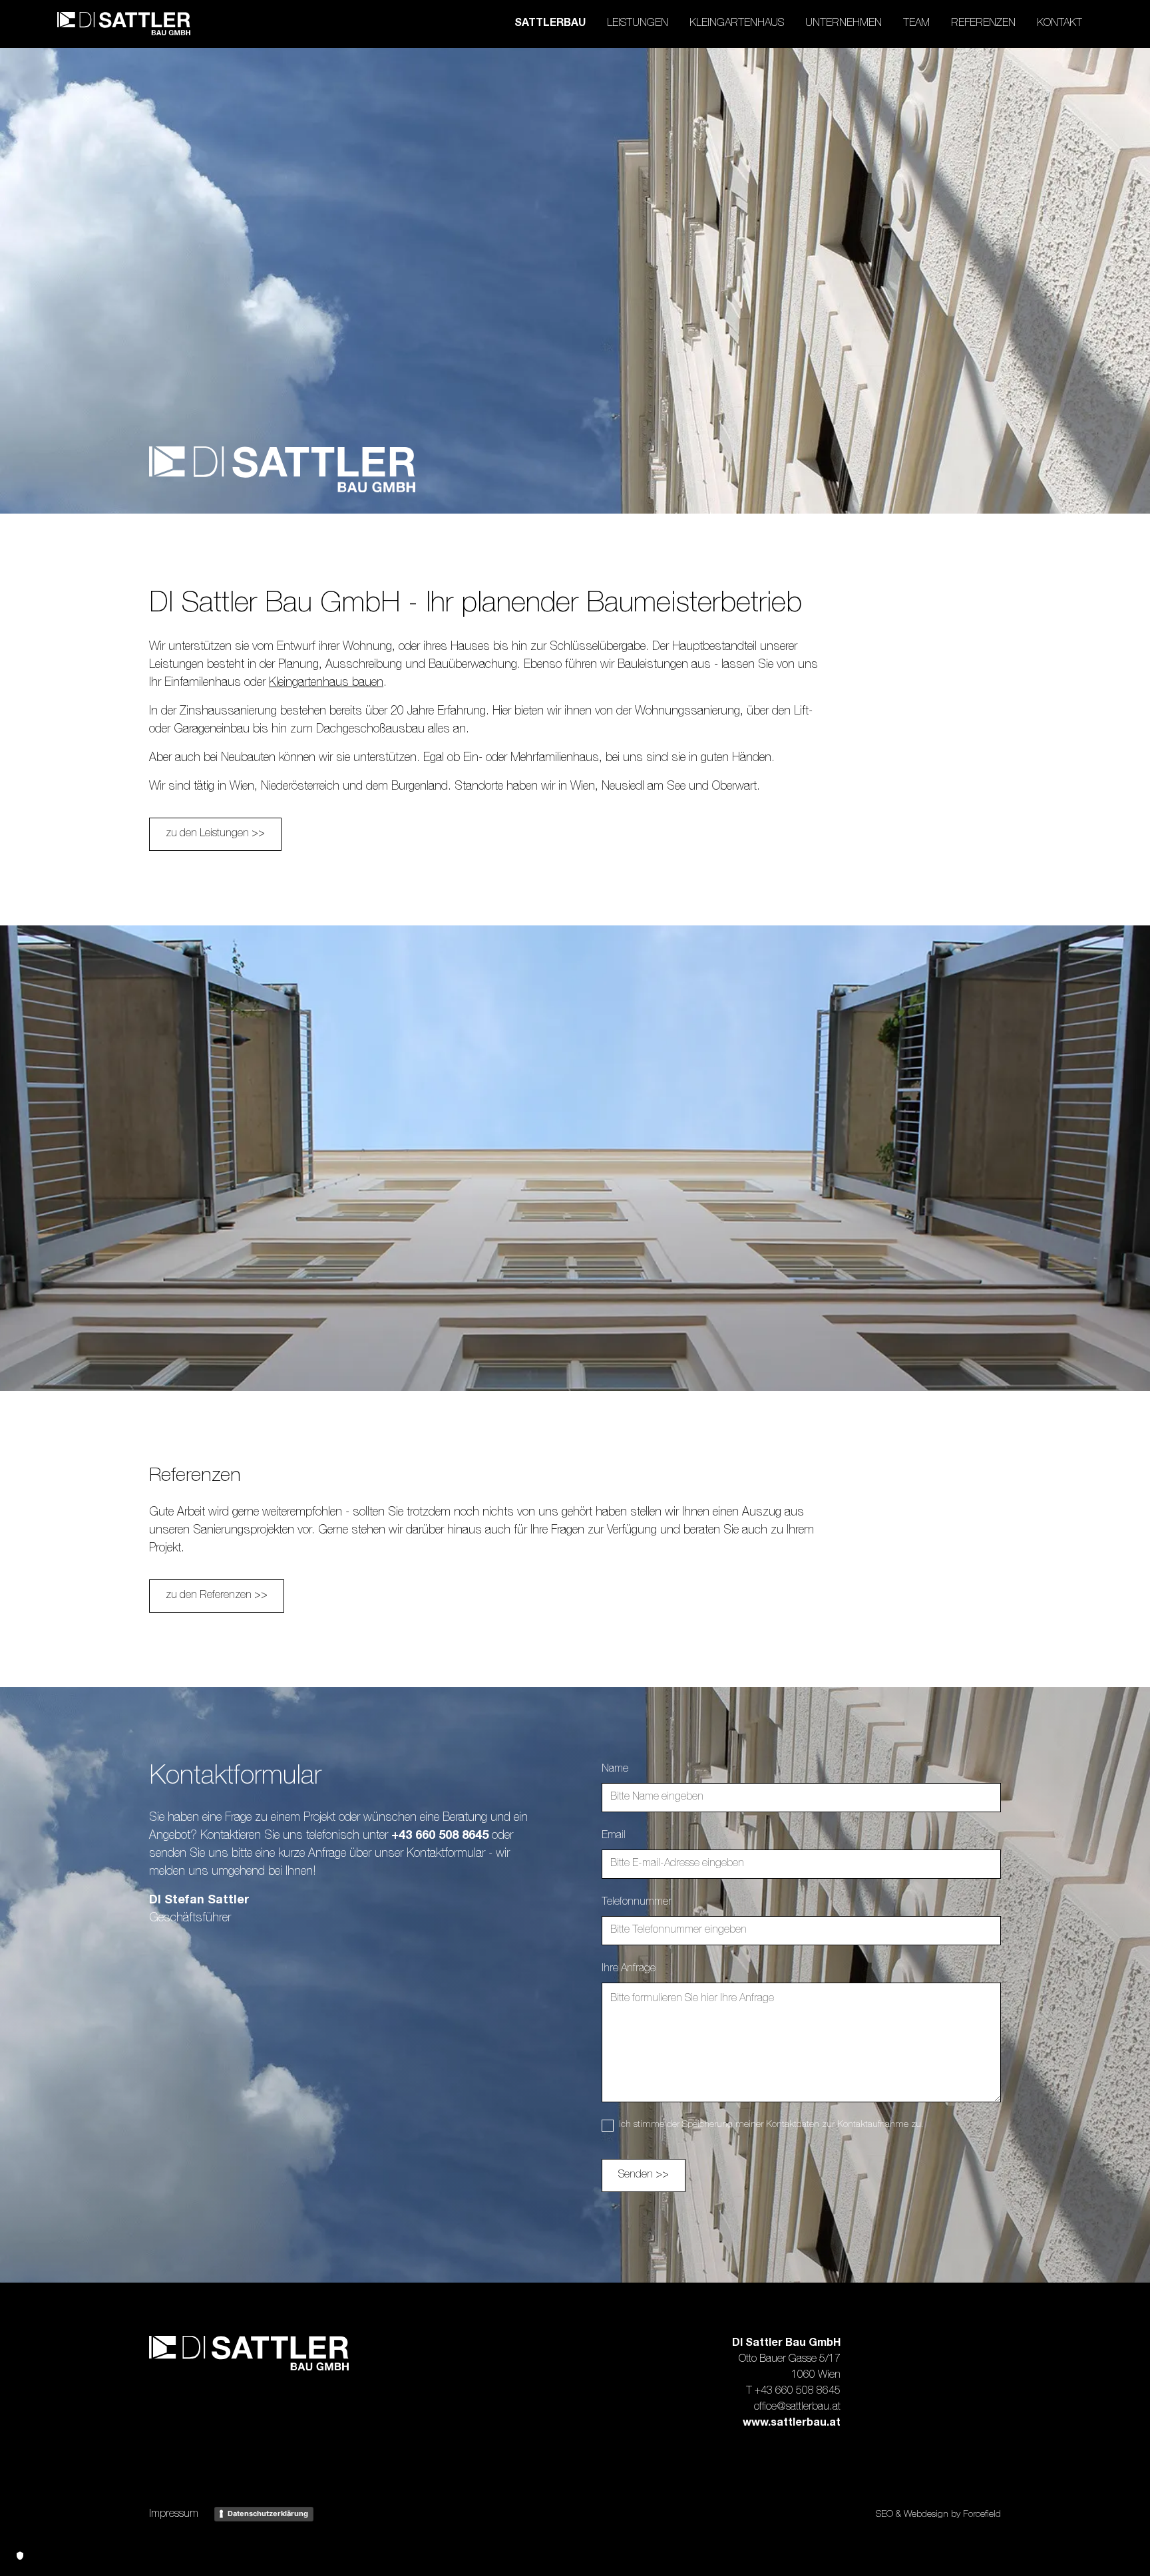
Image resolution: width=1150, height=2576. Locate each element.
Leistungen (638, 24)
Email (614, 1836)
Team (916, 24)
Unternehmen (844, 24)
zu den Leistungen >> (215, 834)
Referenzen (983, 24)
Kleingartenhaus (737, 24)
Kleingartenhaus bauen (326, 683)
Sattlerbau (550, 24)
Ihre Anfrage (629, 1969)
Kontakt (1059, 24)
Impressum (174, 2515)
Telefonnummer (637, 1903)
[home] (124, 24)
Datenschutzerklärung (268, 2513)
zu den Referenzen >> (217, 1596)
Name (615, 1770)
